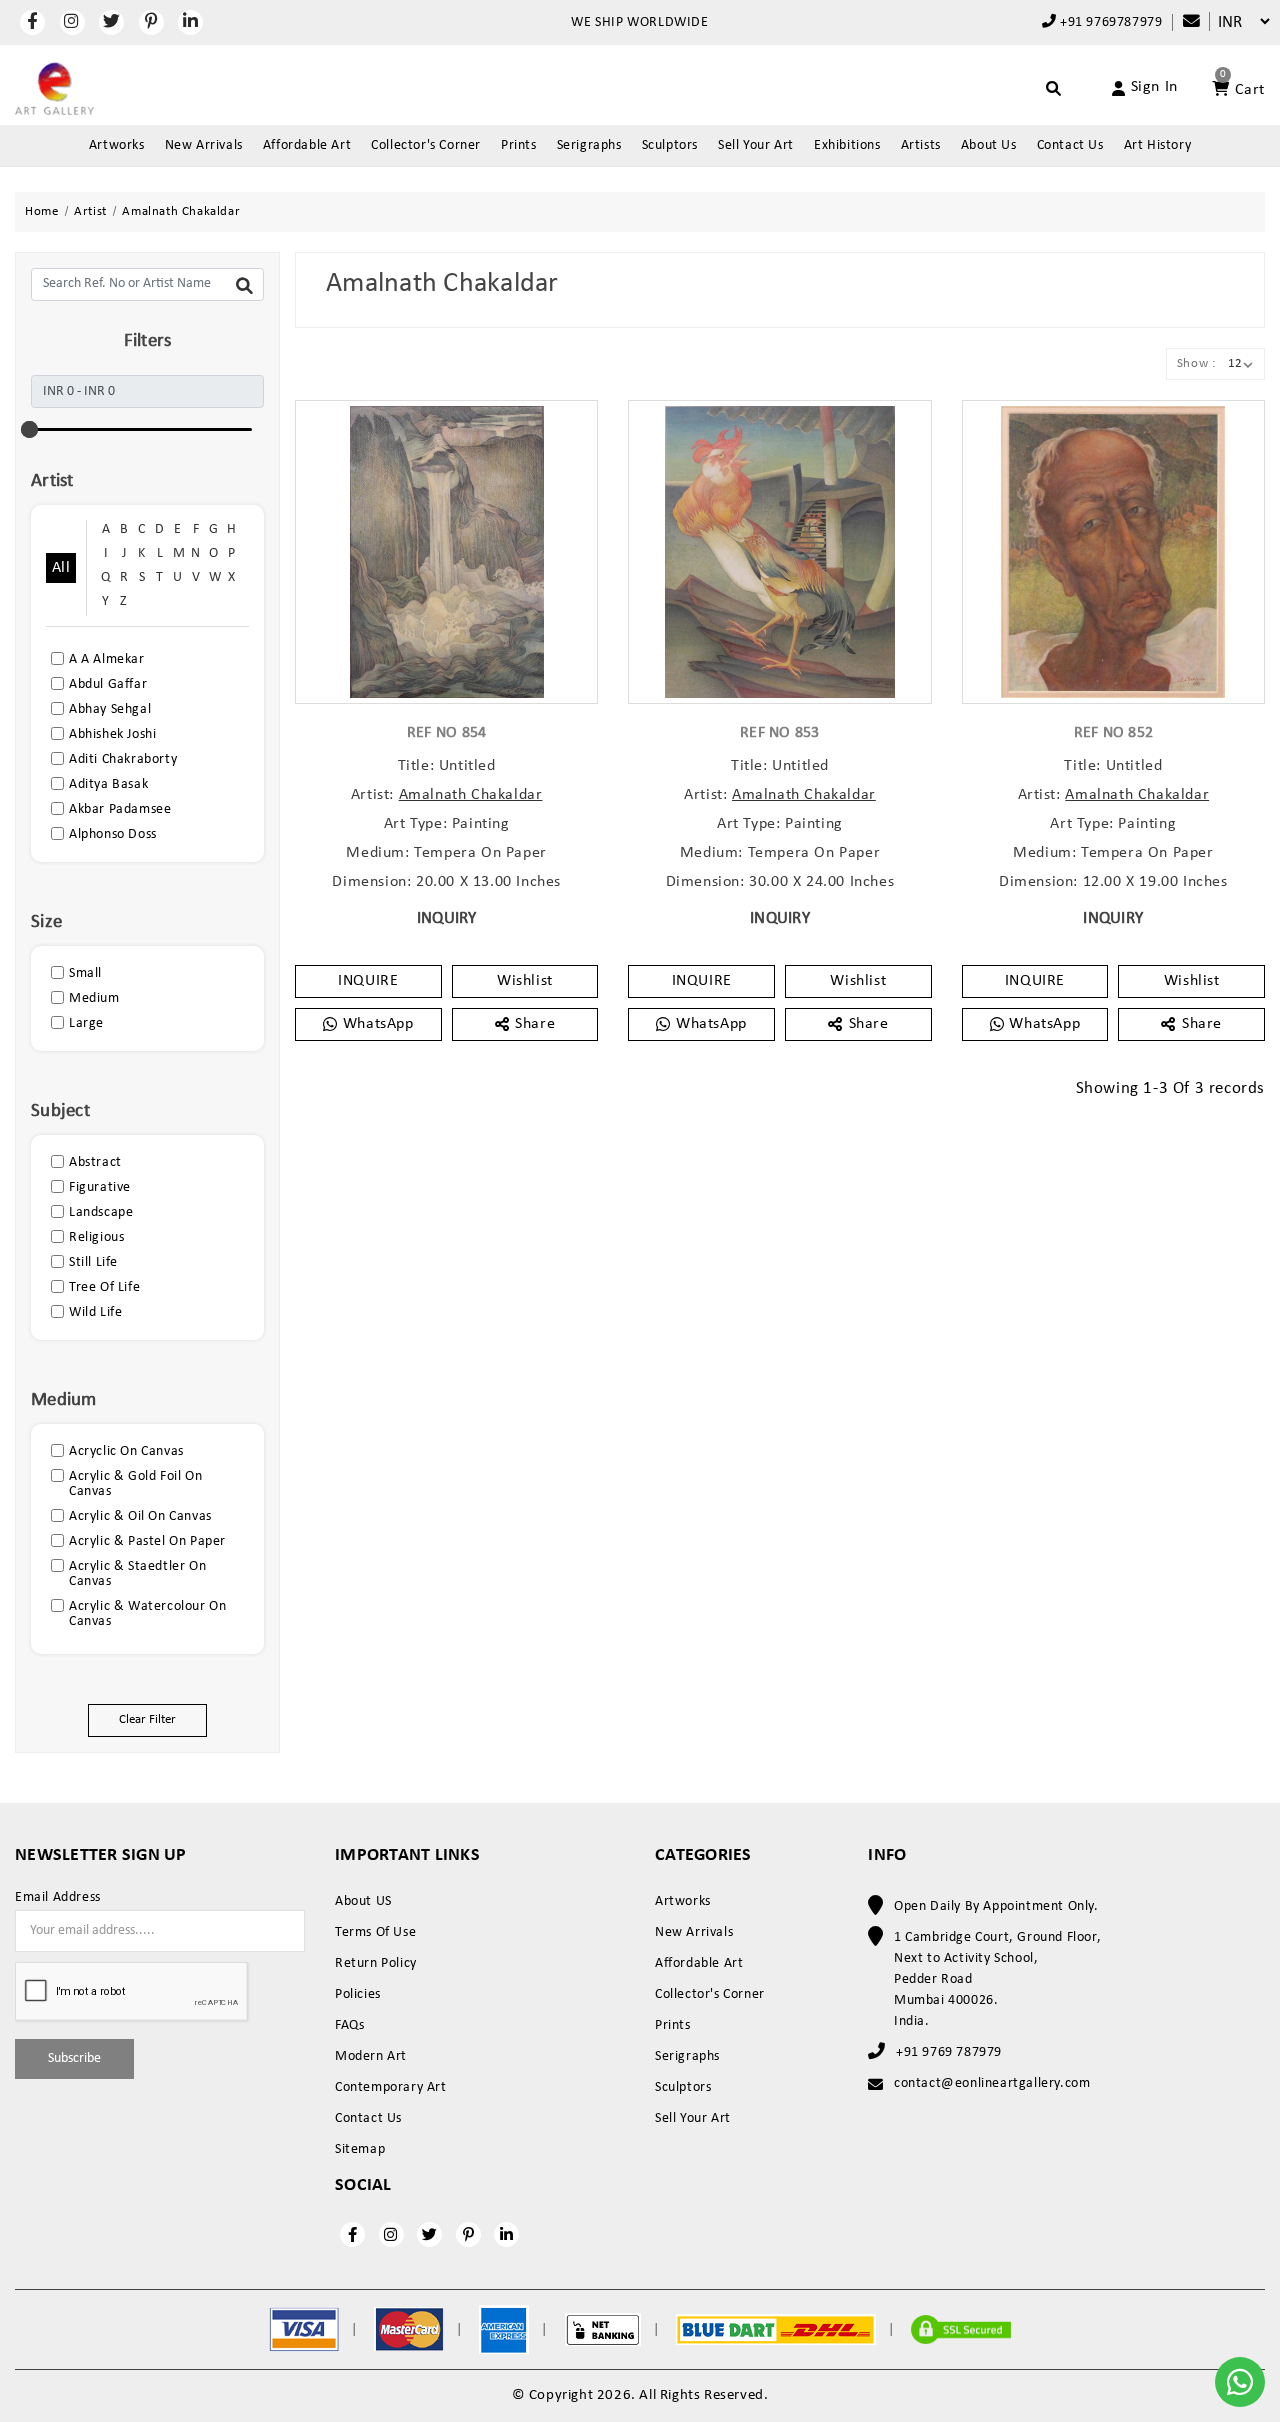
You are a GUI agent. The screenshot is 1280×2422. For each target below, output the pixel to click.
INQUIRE (368, 981)
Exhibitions (847, 145)
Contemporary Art (391, 2087)
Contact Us (1070, 145)
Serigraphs (589, 145)
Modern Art (371, 2056)
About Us (989, 145)
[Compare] (1181, 22)
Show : (1196, 363)
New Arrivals (204, 145)
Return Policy (376, 1963)
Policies (358, 1994)
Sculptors (670, 145)
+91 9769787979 (1109, 22)
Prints (519, 145)
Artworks (117, 145)
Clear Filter (147, 1719)
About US (363, 1901)
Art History (1158, 145)
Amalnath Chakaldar (471, 795)
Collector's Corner (426, 145)
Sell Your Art (756, 145)
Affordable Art (307, 145)
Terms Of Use (375, 1932)
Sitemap (360, 2149)
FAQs (349, 2025)
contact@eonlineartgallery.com (992, 2083)
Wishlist (525, 981)
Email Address (58, 1898)
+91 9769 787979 (949, 2052)
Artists (921, 145)
